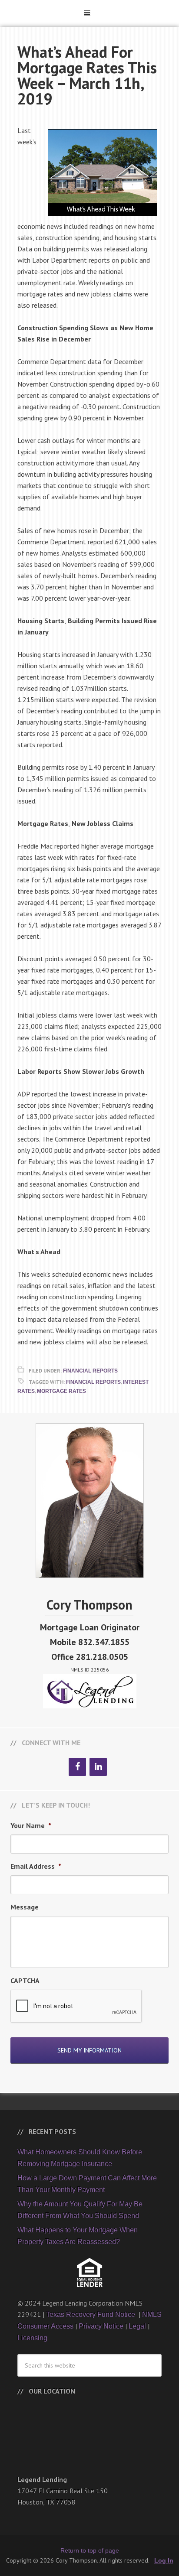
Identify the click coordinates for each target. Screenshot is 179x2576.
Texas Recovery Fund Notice (91, 2314)
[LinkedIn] (98, 1767)
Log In (164, 2560)
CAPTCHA (25, 1981)
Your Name (31, 1825)
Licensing (32, 2338)
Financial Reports (90, 1371)
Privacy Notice (101, 2326)
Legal (137, 2326)
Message (25, 1907)
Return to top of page (90, 2550)
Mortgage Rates (61, 1391)
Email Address (36, 1866)
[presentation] (76, 2007)
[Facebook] (77, 1767)
